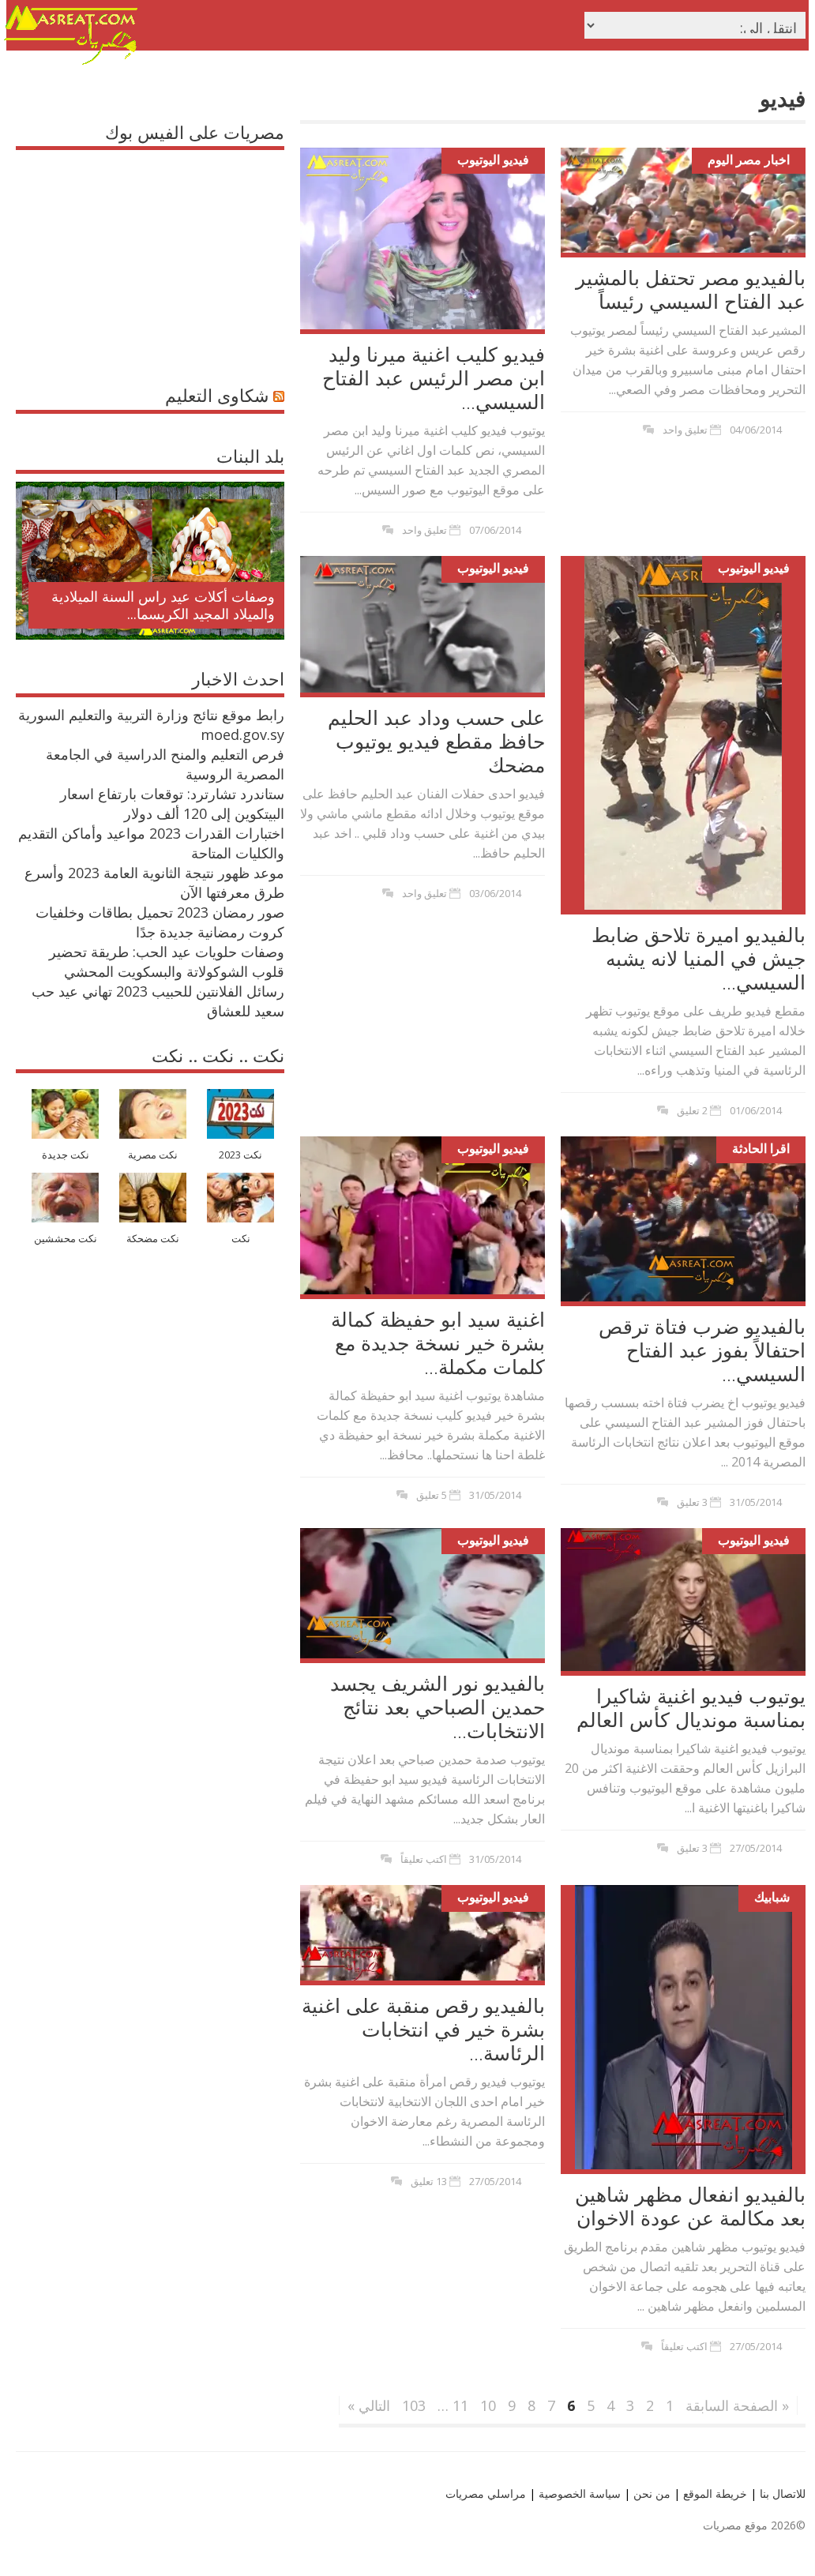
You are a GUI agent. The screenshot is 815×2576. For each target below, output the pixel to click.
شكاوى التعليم (217, 395)
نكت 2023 (240, 1155)
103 (414, 2405)
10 (488, 2405)
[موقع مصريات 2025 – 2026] (71, 62)
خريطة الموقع (714, 2493)
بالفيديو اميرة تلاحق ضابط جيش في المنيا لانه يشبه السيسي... (699, 958)
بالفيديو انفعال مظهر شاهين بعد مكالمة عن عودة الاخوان (690, 2206)
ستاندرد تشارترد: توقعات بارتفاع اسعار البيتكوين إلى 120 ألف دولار (172, 804)
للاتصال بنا (783, 2493)
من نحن (650, 2493)
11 (460, 2405)
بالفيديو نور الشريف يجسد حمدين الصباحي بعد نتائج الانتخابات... (438, 1707)
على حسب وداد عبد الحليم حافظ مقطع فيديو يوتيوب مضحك (436, 741)
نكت (241, 1239)
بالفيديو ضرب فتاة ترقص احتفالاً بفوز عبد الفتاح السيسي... (702, 1350)
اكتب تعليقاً (424, 1859)
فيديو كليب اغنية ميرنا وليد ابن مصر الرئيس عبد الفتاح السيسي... (434, 377)
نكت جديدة (66, 1155)
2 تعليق (692, 1110)
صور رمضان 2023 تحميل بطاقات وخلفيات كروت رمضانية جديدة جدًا (160, 922)
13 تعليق (429, 2181)
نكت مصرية (153, 1155)
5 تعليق (432, 1495)
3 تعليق (692, 1502)
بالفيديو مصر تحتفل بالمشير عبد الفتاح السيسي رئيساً (691, 289)
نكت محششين (66, 1239)
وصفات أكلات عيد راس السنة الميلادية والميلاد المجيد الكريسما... (163, 605)
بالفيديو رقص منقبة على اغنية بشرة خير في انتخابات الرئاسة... (423, 2029)
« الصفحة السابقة (737, 2405)
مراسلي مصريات (486, 2493)
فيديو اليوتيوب (493, 160)
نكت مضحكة (153, 1239)
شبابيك (772, 1897)
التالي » (369, 2405)
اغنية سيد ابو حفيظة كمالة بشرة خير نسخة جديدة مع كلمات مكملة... (438, 1342)
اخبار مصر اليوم (749, 160)
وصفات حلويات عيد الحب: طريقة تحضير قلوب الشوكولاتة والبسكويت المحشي (167, 961)
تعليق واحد (424, 530)
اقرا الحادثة (761, 1148)
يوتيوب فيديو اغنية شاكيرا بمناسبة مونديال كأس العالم (691, 1707)
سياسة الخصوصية (578, 2493)
